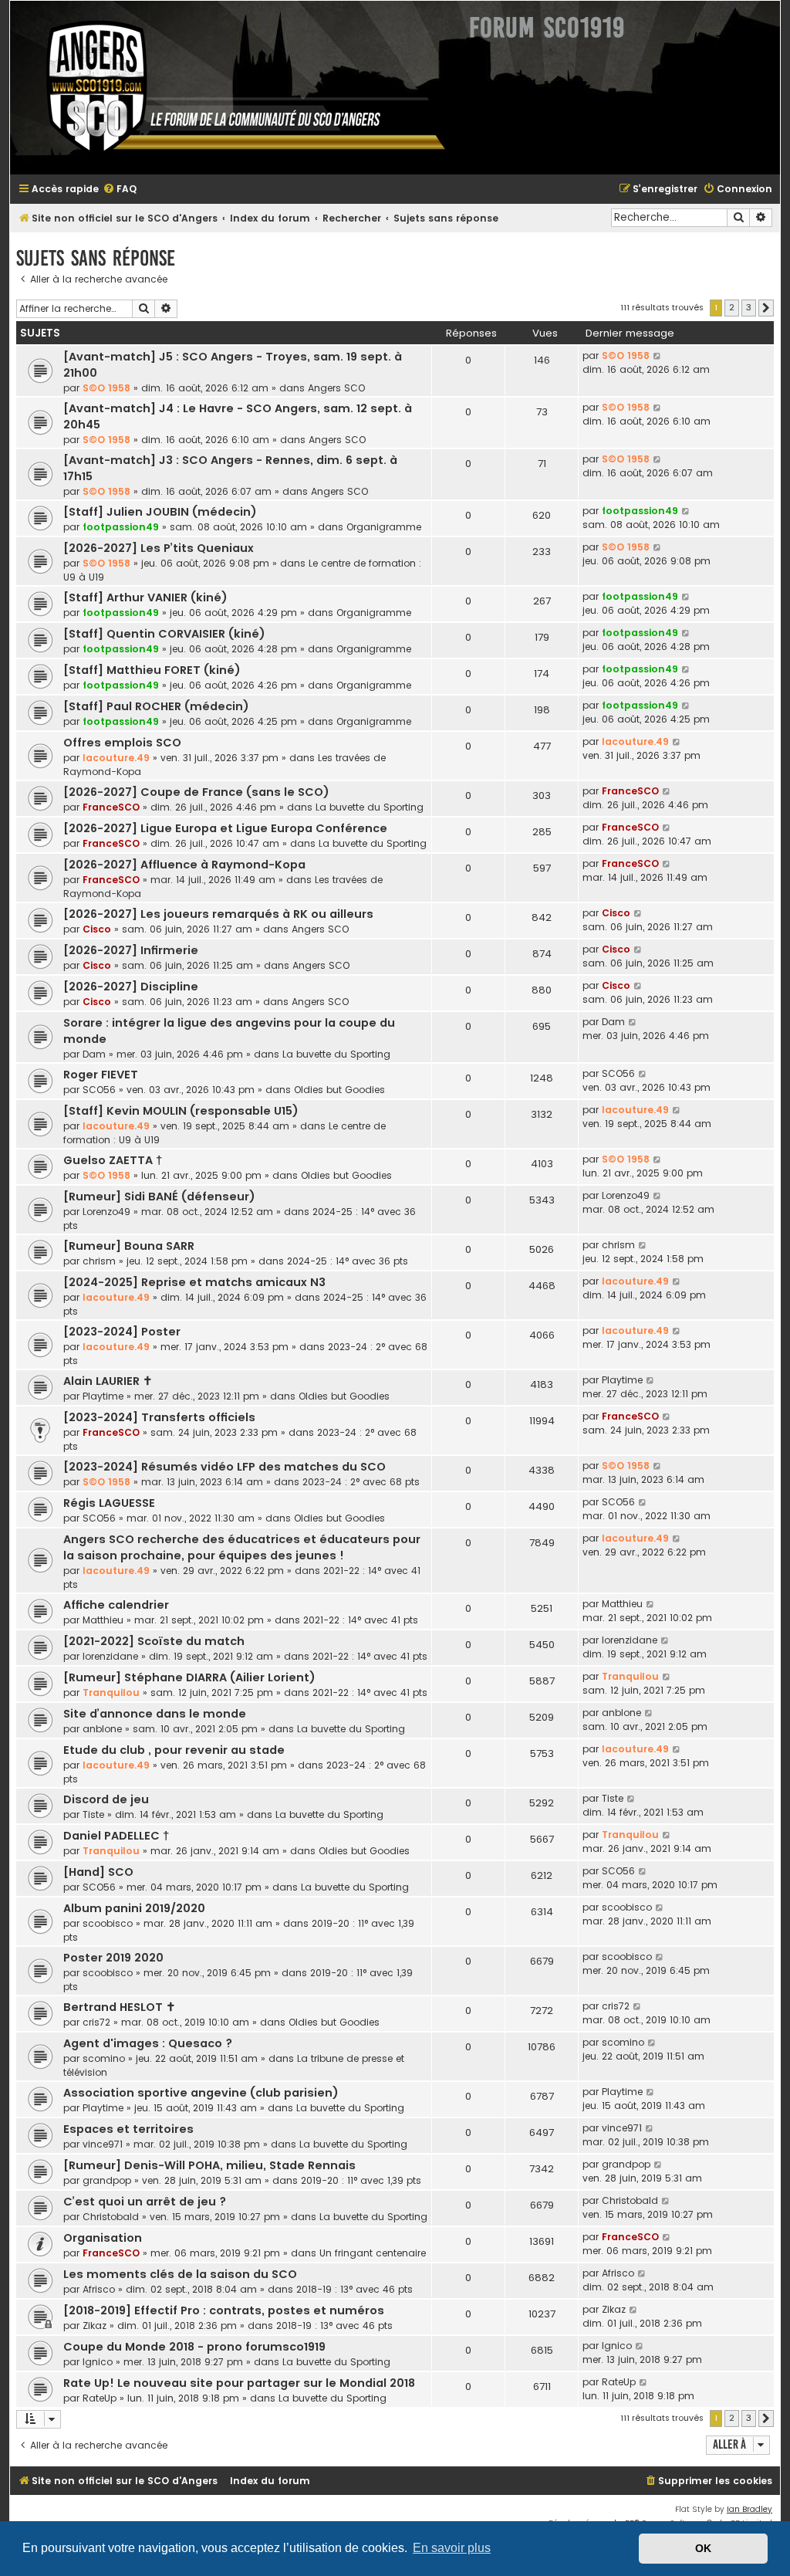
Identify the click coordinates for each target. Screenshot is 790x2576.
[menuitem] (120, 190)
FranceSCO (111, 807)
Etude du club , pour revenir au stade (174, 1750)
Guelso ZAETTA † (113, 1160)
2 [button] (732, 307)
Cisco (97, 929)
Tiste (93, 1814)
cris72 (96, 2022)
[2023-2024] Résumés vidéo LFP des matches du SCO (225, 1467)
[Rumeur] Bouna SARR (129, 1246)
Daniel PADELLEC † (116, 1836)
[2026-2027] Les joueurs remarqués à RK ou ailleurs (218, 914)
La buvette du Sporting (370, 807)
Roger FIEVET (101, 1075)
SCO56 (99, 1090)
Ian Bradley (749, 2509)
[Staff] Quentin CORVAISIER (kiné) (164, 634)
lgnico (98, 2362)
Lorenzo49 (106, 1212)
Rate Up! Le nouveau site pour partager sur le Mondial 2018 (239, 2383)
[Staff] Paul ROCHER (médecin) (156, 706)
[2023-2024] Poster (122, 1332)
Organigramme (384, 527)
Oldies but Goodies (339, 1090)
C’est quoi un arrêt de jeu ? (145, 2202)
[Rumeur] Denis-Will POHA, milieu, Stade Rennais (209, 2165)
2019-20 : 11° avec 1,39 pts (361, 2180)
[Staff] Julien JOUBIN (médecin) (160, 512)
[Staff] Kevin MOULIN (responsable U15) (181, 1111)
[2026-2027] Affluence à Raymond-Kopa (184, 865)
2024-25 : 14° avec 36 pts (348, 1261)
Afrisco (99, 2289)
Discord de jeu (106, 1799)
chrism (99, 1261)
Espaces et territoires (128, 2129)
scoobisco (108, 1923)
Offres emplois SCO (122, 743)
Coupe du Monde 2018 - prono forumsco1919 (194, 2347)
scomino (104, 2058)
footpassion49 (121, 527)
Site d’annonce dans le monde (155, 1714)
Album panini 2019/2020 (134, 1908)
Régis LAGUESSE (109, 1503)
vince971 (103, 2144)
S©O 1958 (106, 388)
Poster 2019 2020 (113, 1958)
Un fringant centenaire (373, 2253)
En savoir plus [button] (452, 2548)
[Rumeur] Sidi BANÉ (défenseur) (159, 1197)
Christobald (111, 2217)
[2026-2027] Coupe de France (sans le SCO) (196, 792)
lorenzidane (110, 1656)
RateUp (100, 2398)
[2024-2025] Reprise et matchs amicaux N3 (194, 1282)
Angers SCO (336, 388)
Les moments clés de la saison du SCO (180, 2274)
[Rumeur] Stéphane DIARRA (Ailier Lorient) (189, 1677)
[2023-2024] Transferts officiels (159, 1417)
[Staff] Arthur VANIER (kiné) (145, 597)
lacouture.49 (116, 758)
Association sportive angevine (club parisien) (201, 2093)
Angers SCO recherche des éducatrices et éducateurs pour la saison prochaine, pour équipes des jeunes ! (242, 1547)
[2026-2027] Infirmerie (131, 950)
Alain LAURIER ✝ (108, 1381)
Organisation (103, 2238)
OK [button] (703, 2548)
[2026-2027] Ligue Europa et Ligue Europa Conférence (225, 828)
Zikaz (95, 2326)
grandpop (107, 2180)
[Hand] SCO (98, 1872)
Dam (94, 1054)
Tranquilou (111, 1693)
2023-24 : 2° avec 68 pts (361, 1482)
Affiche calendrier (116, 1605)
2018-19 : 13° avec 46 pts (354, 2289)
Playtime (103, 1396)
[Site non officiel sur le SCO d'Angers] (234, 88)
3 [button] (749, 307)
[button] (766, 308)
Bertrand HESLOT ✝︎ (120, 2007)
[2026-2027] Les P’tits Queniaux (159, 548)
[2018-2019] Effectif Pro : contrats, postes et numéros (224, 2310)
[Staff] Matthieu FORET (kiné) (152, 670)
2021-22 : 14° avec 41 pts (361, 1620)
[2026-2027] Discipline (131, 987)
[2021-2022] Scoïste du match (154, 1641)
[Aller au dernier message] (658, 356)
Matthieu (103, 1620)
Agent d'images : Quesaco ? (148, 2043)
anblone (102, 1729)
